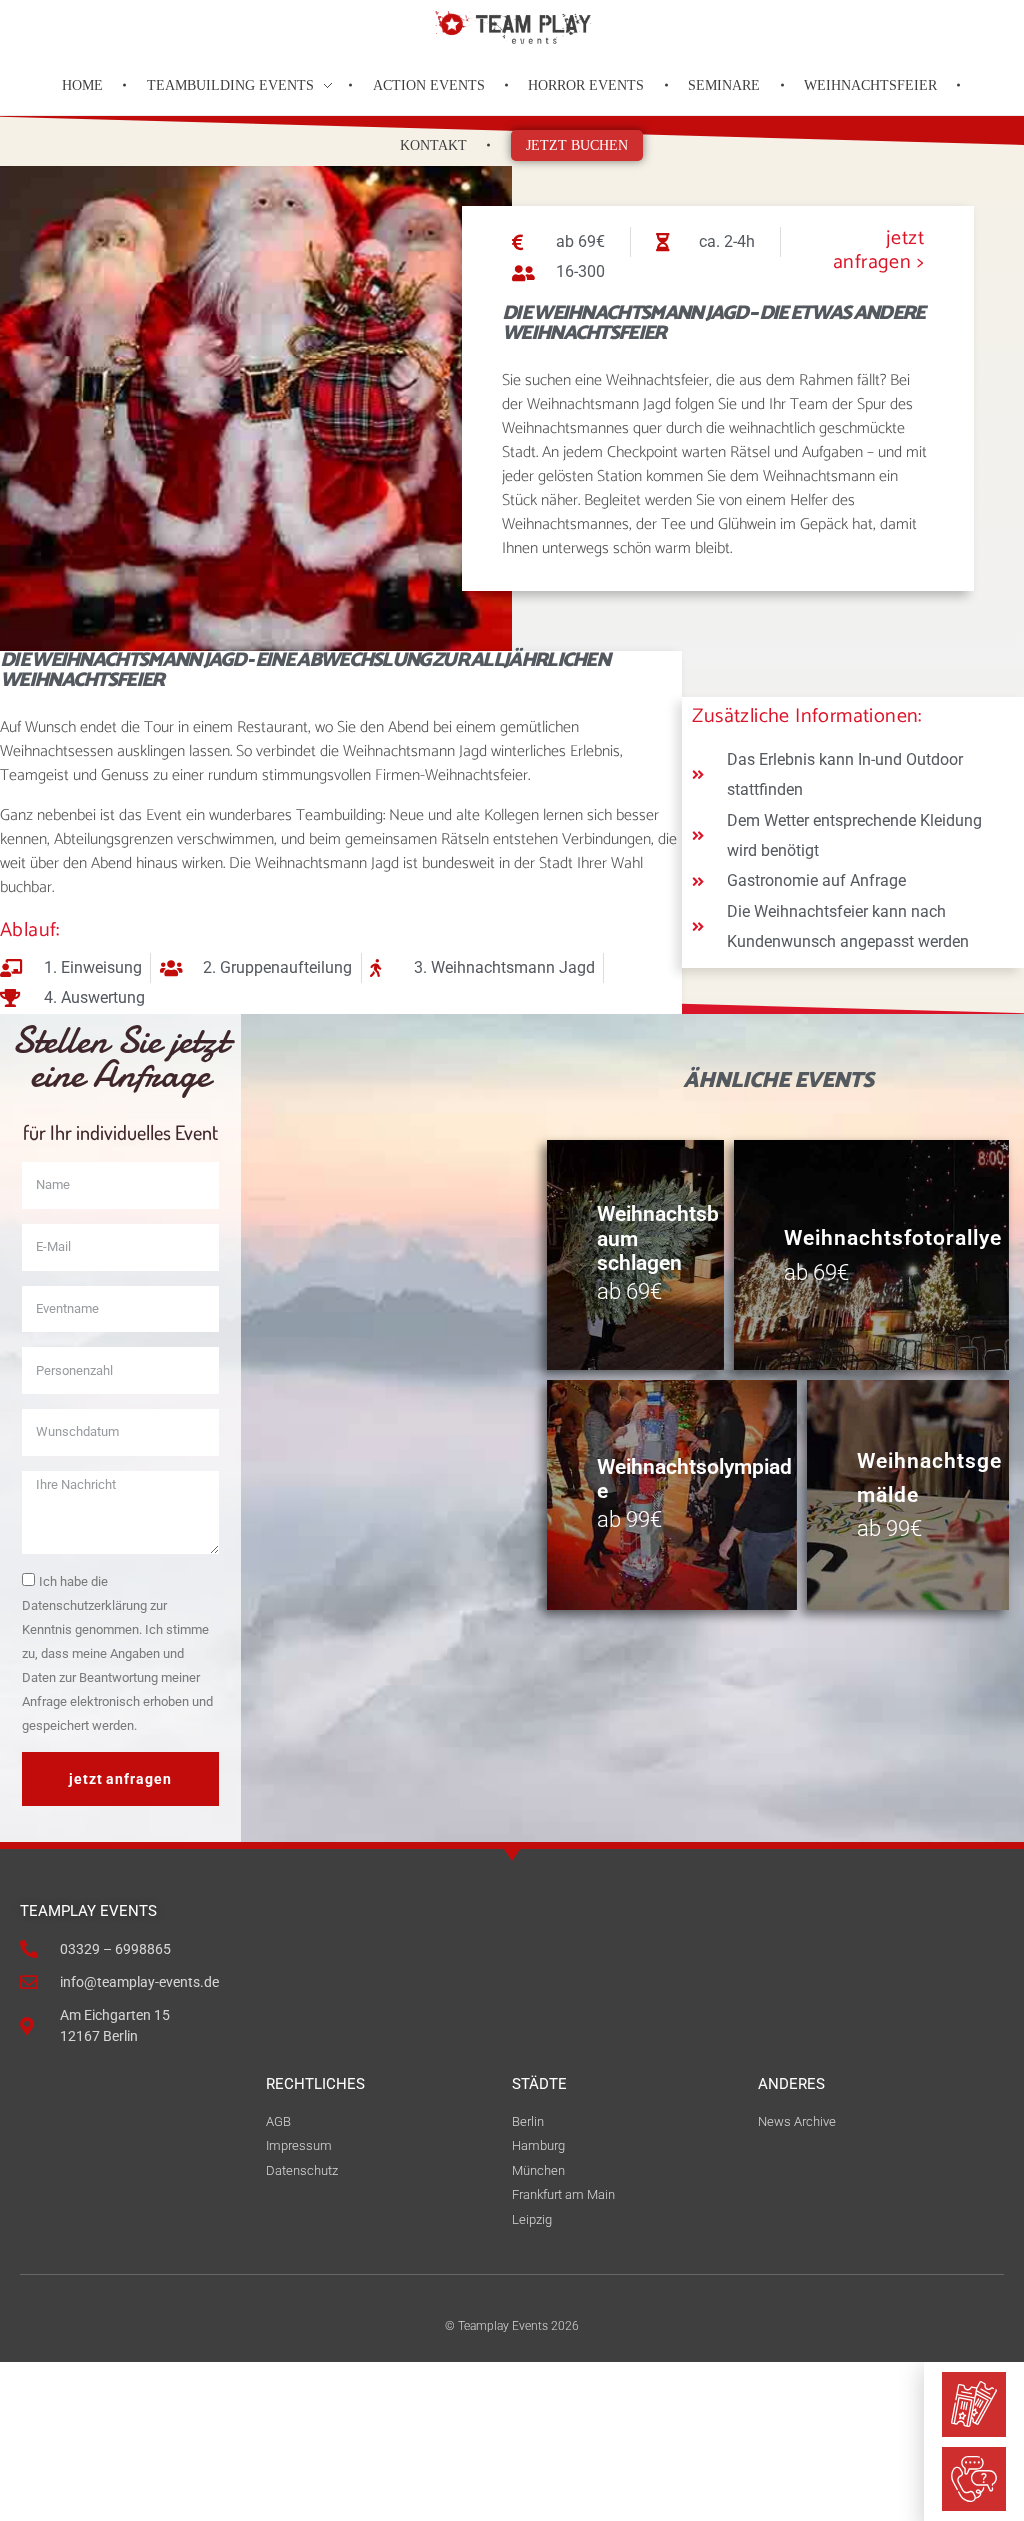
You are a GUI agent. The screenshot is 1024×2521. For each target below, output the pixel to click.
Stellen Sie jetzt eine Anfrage (120, 1058)
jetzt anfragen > (878, 250)
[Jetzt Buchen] (974, 2404)
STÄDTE (539, 2084)
